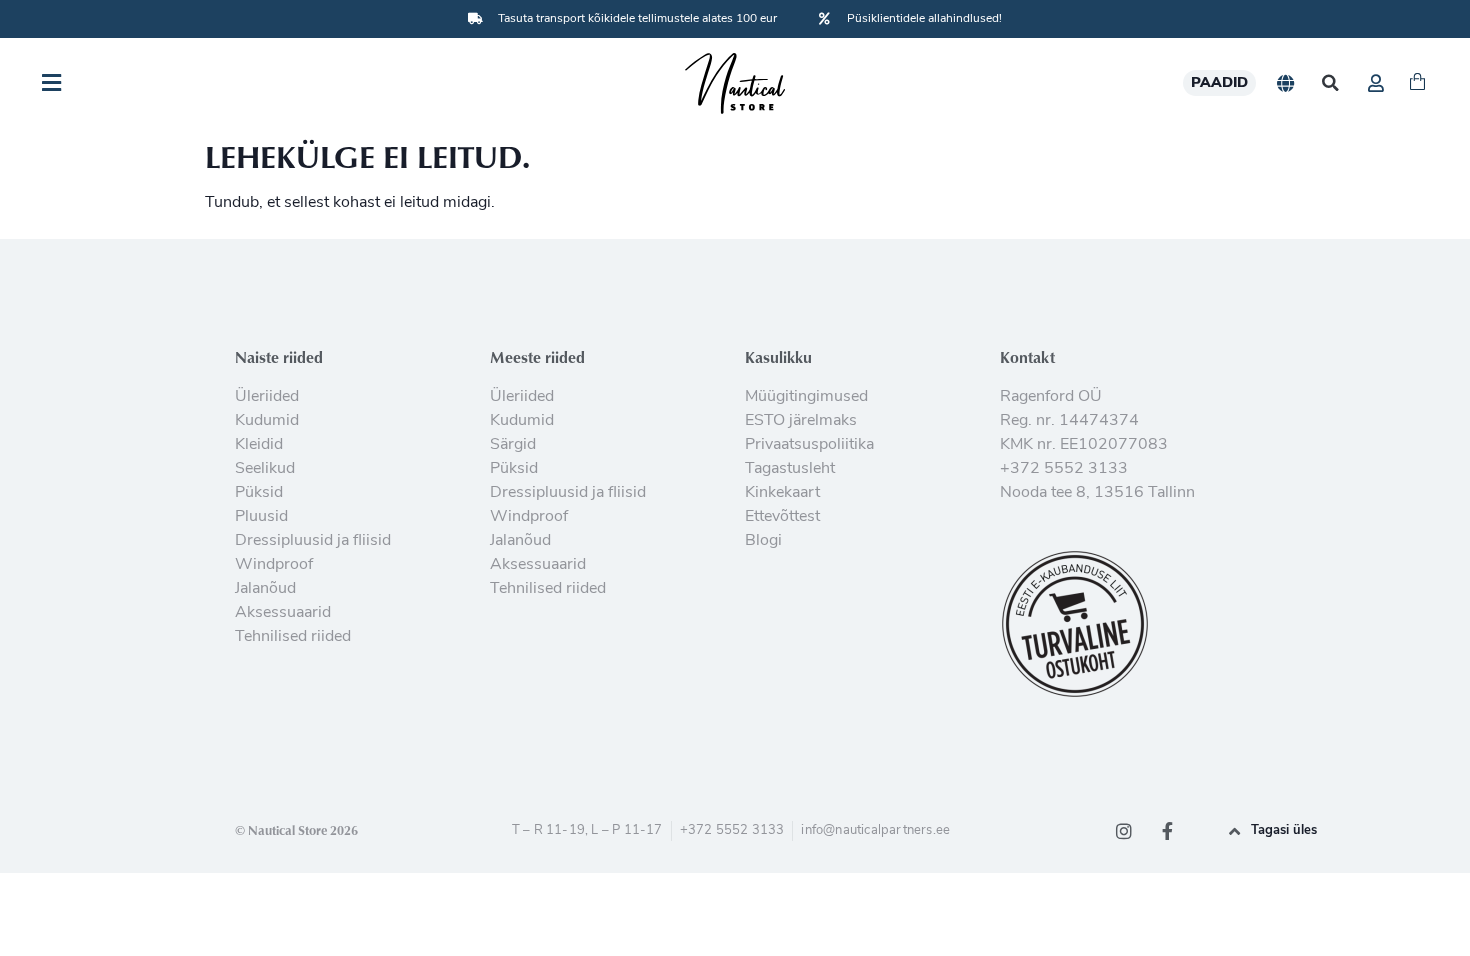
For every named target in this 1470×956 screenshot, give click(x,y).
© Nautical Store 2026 (296, 830)
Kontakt (1027, 357)
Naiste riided (279, 357)
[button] (1330, 83)
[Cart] (1417, 83)
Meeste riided (537, 357)
